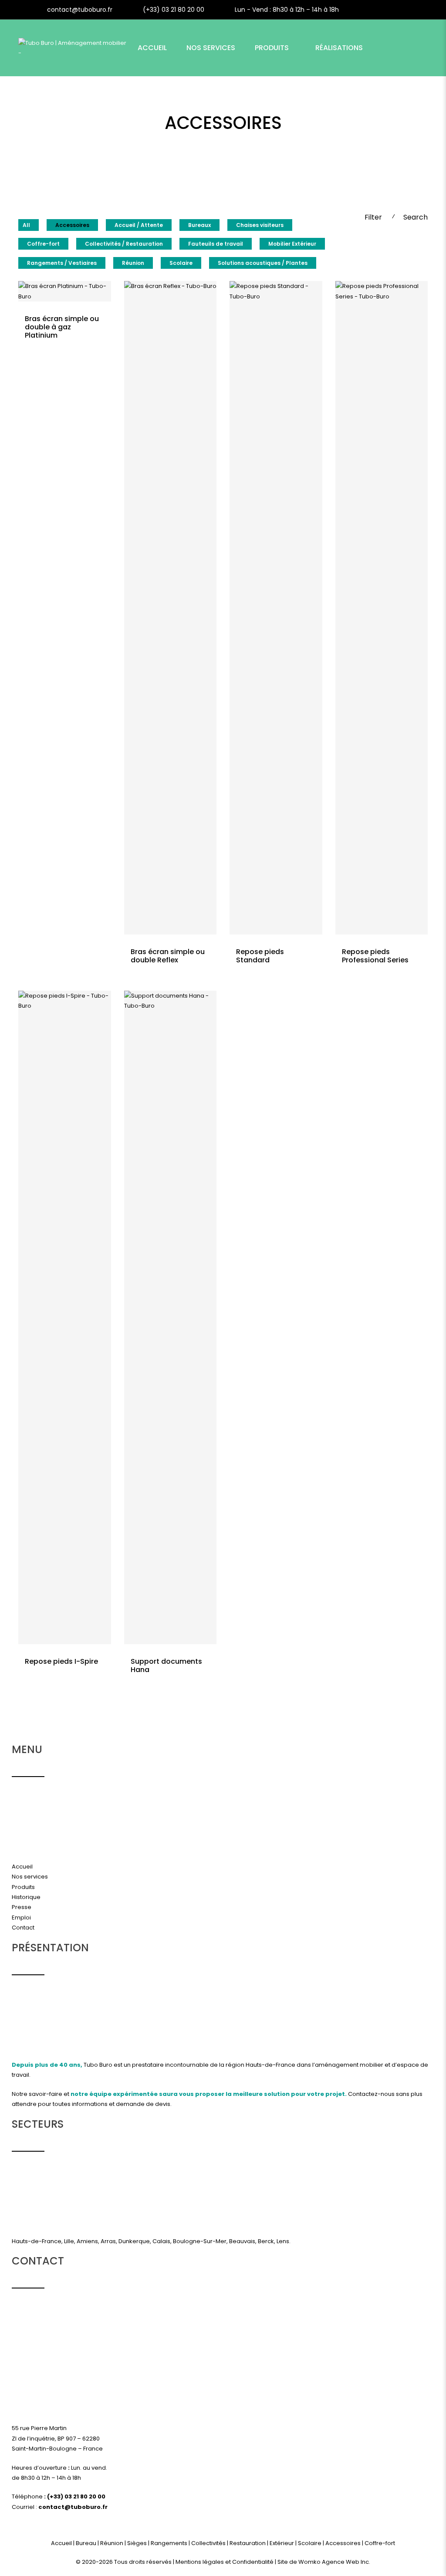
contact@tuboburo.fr (80, 10)
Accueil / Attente (139, 225)
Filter (373, 217)
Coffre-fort (43, 244)
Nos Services (211, 48)
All (26, 225)
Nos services (30, 1877)
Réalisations (339, 48)
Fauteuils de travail (216, 244)
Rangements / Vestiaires (62, 263)
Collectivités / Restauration (124, 244)
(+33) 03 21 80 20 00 (174, 10)
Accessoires (72, 225)
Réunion (133, 263)
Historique (26, 1897)
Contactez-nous (371, 2094)
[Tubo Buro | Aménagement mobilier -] (74, 48)
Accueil (152, 48)
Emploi (21, 1918)
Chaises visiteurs (260, 225)
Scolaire (181, 263)
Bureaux (199, 225)
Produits (272, 48)
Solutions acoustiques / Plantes (263, 263)
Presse (22, 1907)
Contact (155, 104)
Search (416, 217)
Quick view (64, 312)
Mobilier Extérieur (292, 244)
